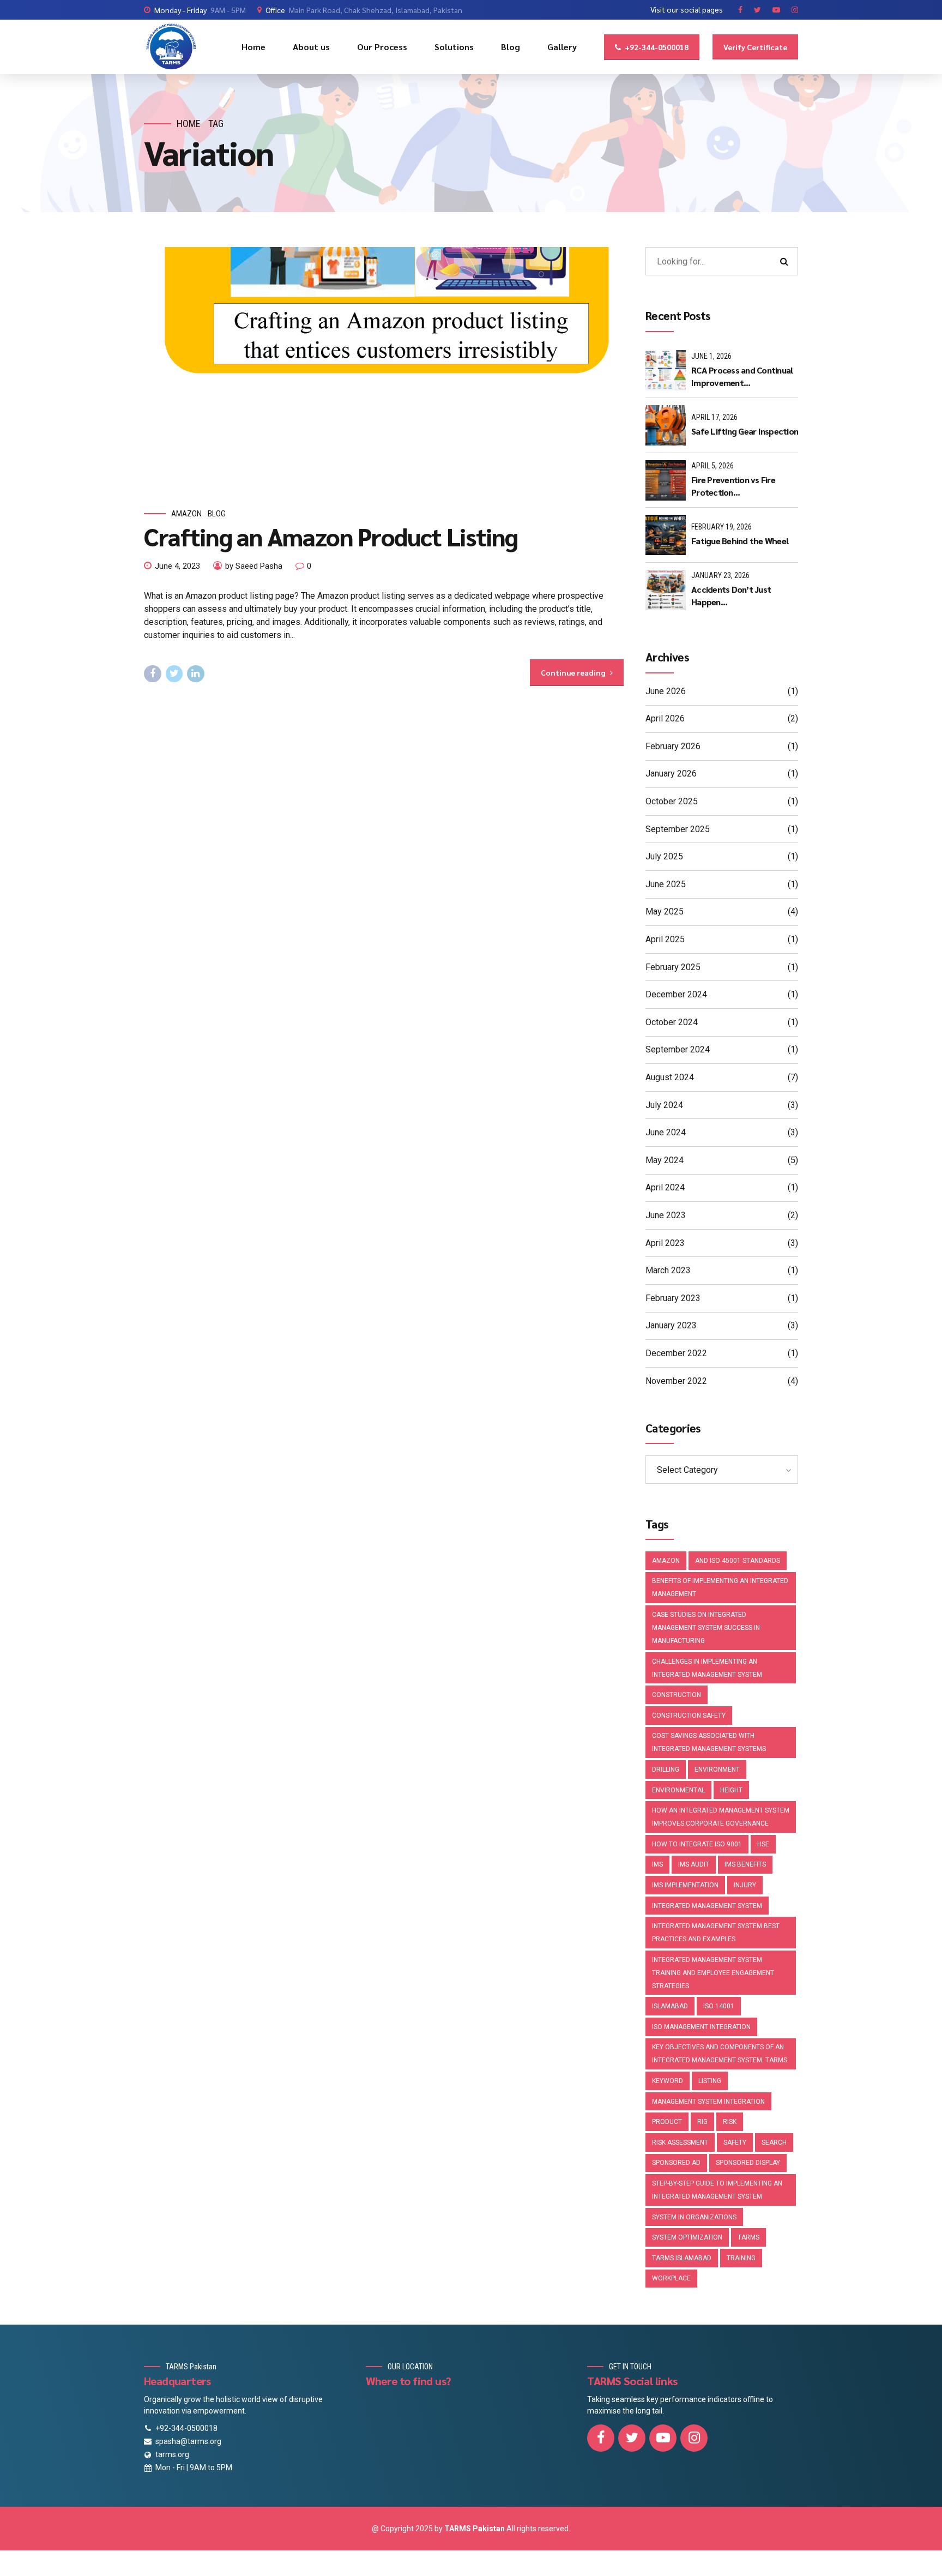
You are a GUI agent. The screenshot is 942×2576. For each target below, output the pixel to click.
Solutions (454, 47)
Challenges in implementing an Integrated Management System (707, 1668)
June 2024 (666, 1132)
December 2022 (676, 1353)
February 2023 (673, 1298)
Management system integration (708, 2102)
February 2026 (673, 746)
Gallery (562, 47)
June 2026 (666, 691)
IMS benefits (745, 1864)
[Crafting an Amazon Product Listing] (384, 367)
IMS (657, 1864)
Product (667, 2122)
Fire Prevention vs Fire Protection (733, 486)
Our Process (382, 47)
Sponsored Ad (676, 2163)
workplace (671, 2278)
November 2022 (676, 1381)
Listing (710, 2081)
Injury (745, 1885)
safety (735, 2142)
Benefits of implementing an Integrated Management (720, 1587)
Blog (511, 47)
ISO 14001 (719, 2006)
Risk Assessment (680, 2142)
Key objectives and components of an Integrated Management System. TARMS (720, 2054)
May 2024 (665, 1160)
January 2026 (671, 774)
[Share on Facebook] (153, 674)
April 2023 (665, 1243)
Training (741, 2258)
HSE (763, 1844)
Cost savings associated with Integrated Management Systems (709, 1742)
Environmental (678, 1790)
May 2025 (665, 911)
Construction (677, 1695)
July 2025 (664, 856)
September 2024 (678, 1049)
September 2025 (678, 829)
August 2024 (670, 1077)
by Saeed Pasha (254, 566)
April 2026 (665, 718)
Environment (717, 1770)
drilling (666, 1770)
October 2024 (672, 1022)
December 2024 (676, 994)
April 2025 (665, 939)
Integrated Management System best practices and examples (716, 1933)
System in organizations (694, 2217)
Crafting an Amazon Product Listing (331, 536)
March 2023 (668, 1270)
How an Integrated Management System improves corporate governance (721, 1817)
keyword (668, 2081)
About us (311, 47)
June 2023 (666, 1215)
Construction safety (689, 1716)
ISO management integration (701, 2027)
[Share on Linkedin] (196, 674)
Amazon (186, 514)
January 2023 (671, 1325)
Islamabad (670, 2006)
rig (702, 2122)
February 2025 (673, 967)
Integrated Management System (707, 1906)
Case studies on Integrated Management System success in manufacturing (706, 1628)
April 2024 (665, 1187)
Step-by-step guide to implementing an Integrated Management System (717, 2190)
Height (731, 1790)
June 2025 (666, 884)
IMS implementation (685, 1885)
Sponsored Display (748, 2163)
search (774, 2142)
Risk (730, 2122)
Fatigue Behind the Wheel (740, 541)
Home (253, 47)
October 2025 (672, 801)
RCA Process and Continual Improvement (742, 376)
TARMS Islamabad (682, 2258)
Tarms (748, 2237)
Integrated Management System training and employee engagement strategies (713, 1973)
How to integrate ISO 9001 (697, 1844)
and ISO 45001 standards (738, 1561)
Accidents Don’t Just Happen (731, 595)
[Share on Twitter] (174, 674)
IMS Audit (694, 1864)
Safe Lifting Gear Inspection (745, 431)
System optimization (687, 2237)
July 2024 (664, 1105)
